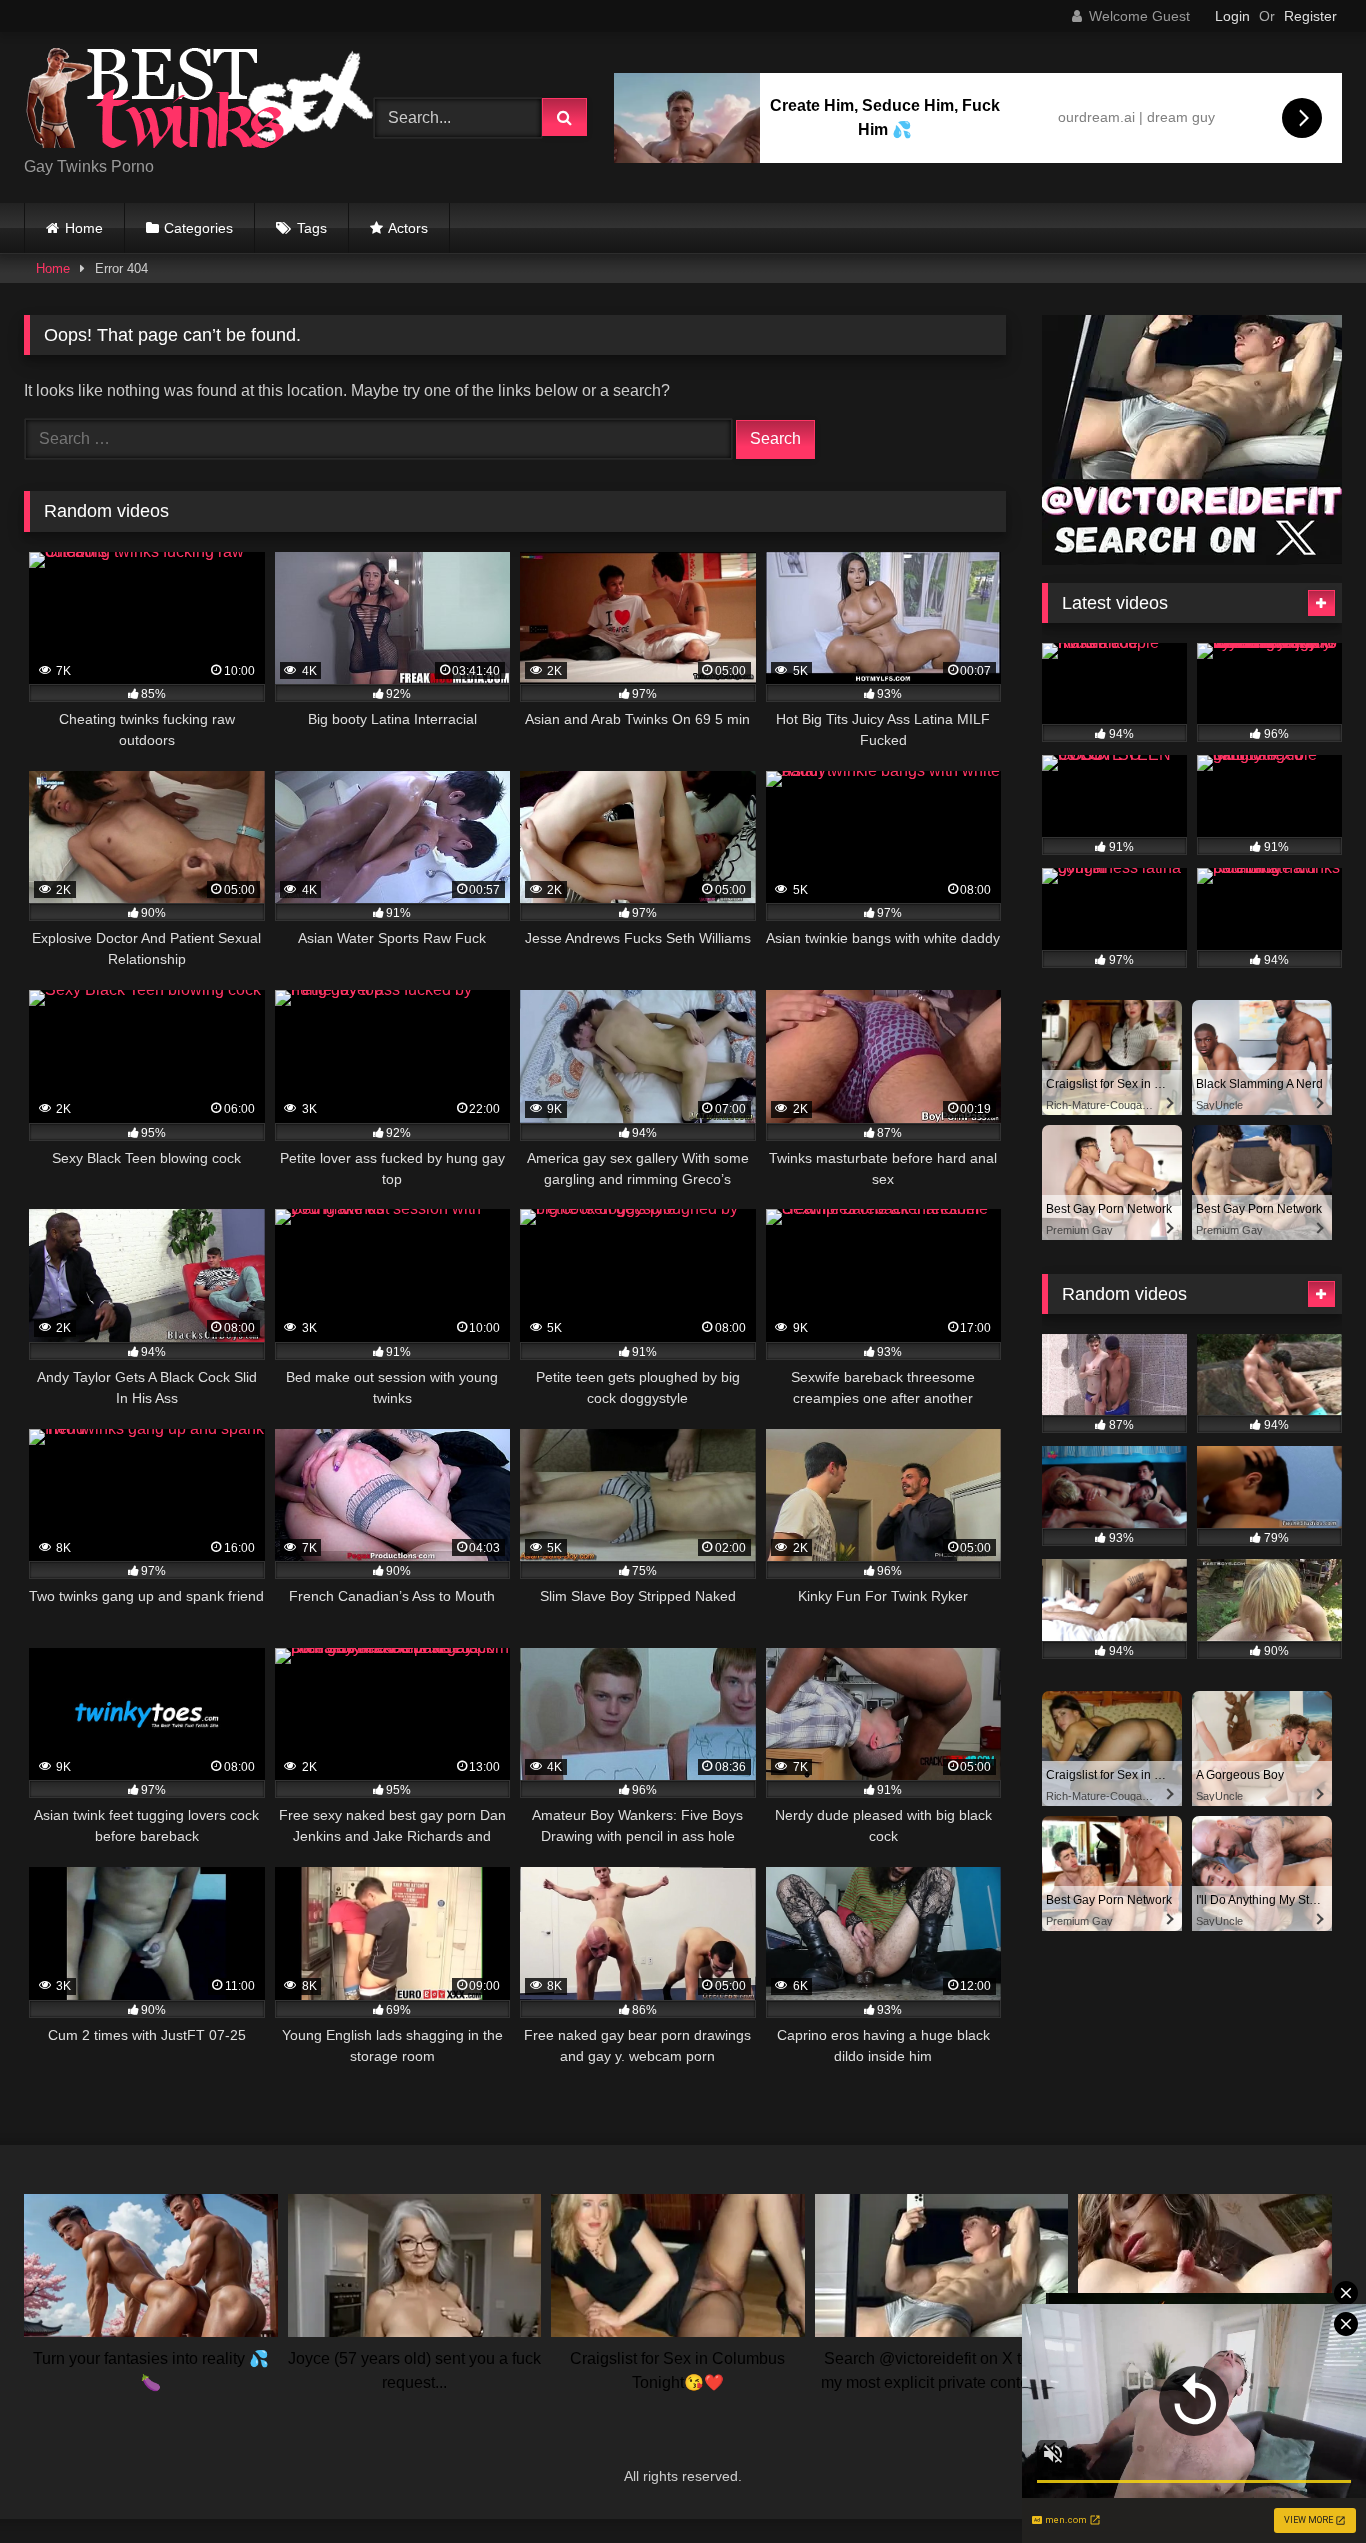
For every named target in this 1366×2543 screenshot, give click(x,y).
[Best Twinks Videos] (199, 101)
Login (1232, 16)
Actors (408, 228)
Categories (198, 228)
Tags (312, 228)
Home (84, 228)
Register (1310, 16)
